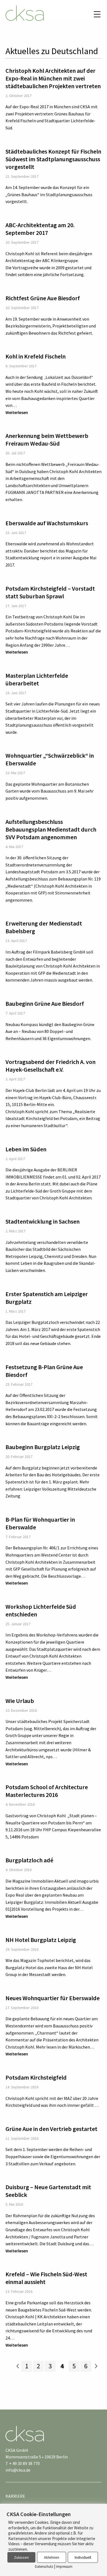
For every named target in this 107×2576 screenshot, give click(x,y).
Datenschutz (44, 2567)
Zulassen (21, 2557)
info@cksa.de (18, 2470)
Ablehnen (52, 2557)
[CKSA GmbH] (25, 14)
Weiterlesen (17, 412)
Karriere (15, 2496)
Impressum (64, 2567)
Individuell (83, 2557)
